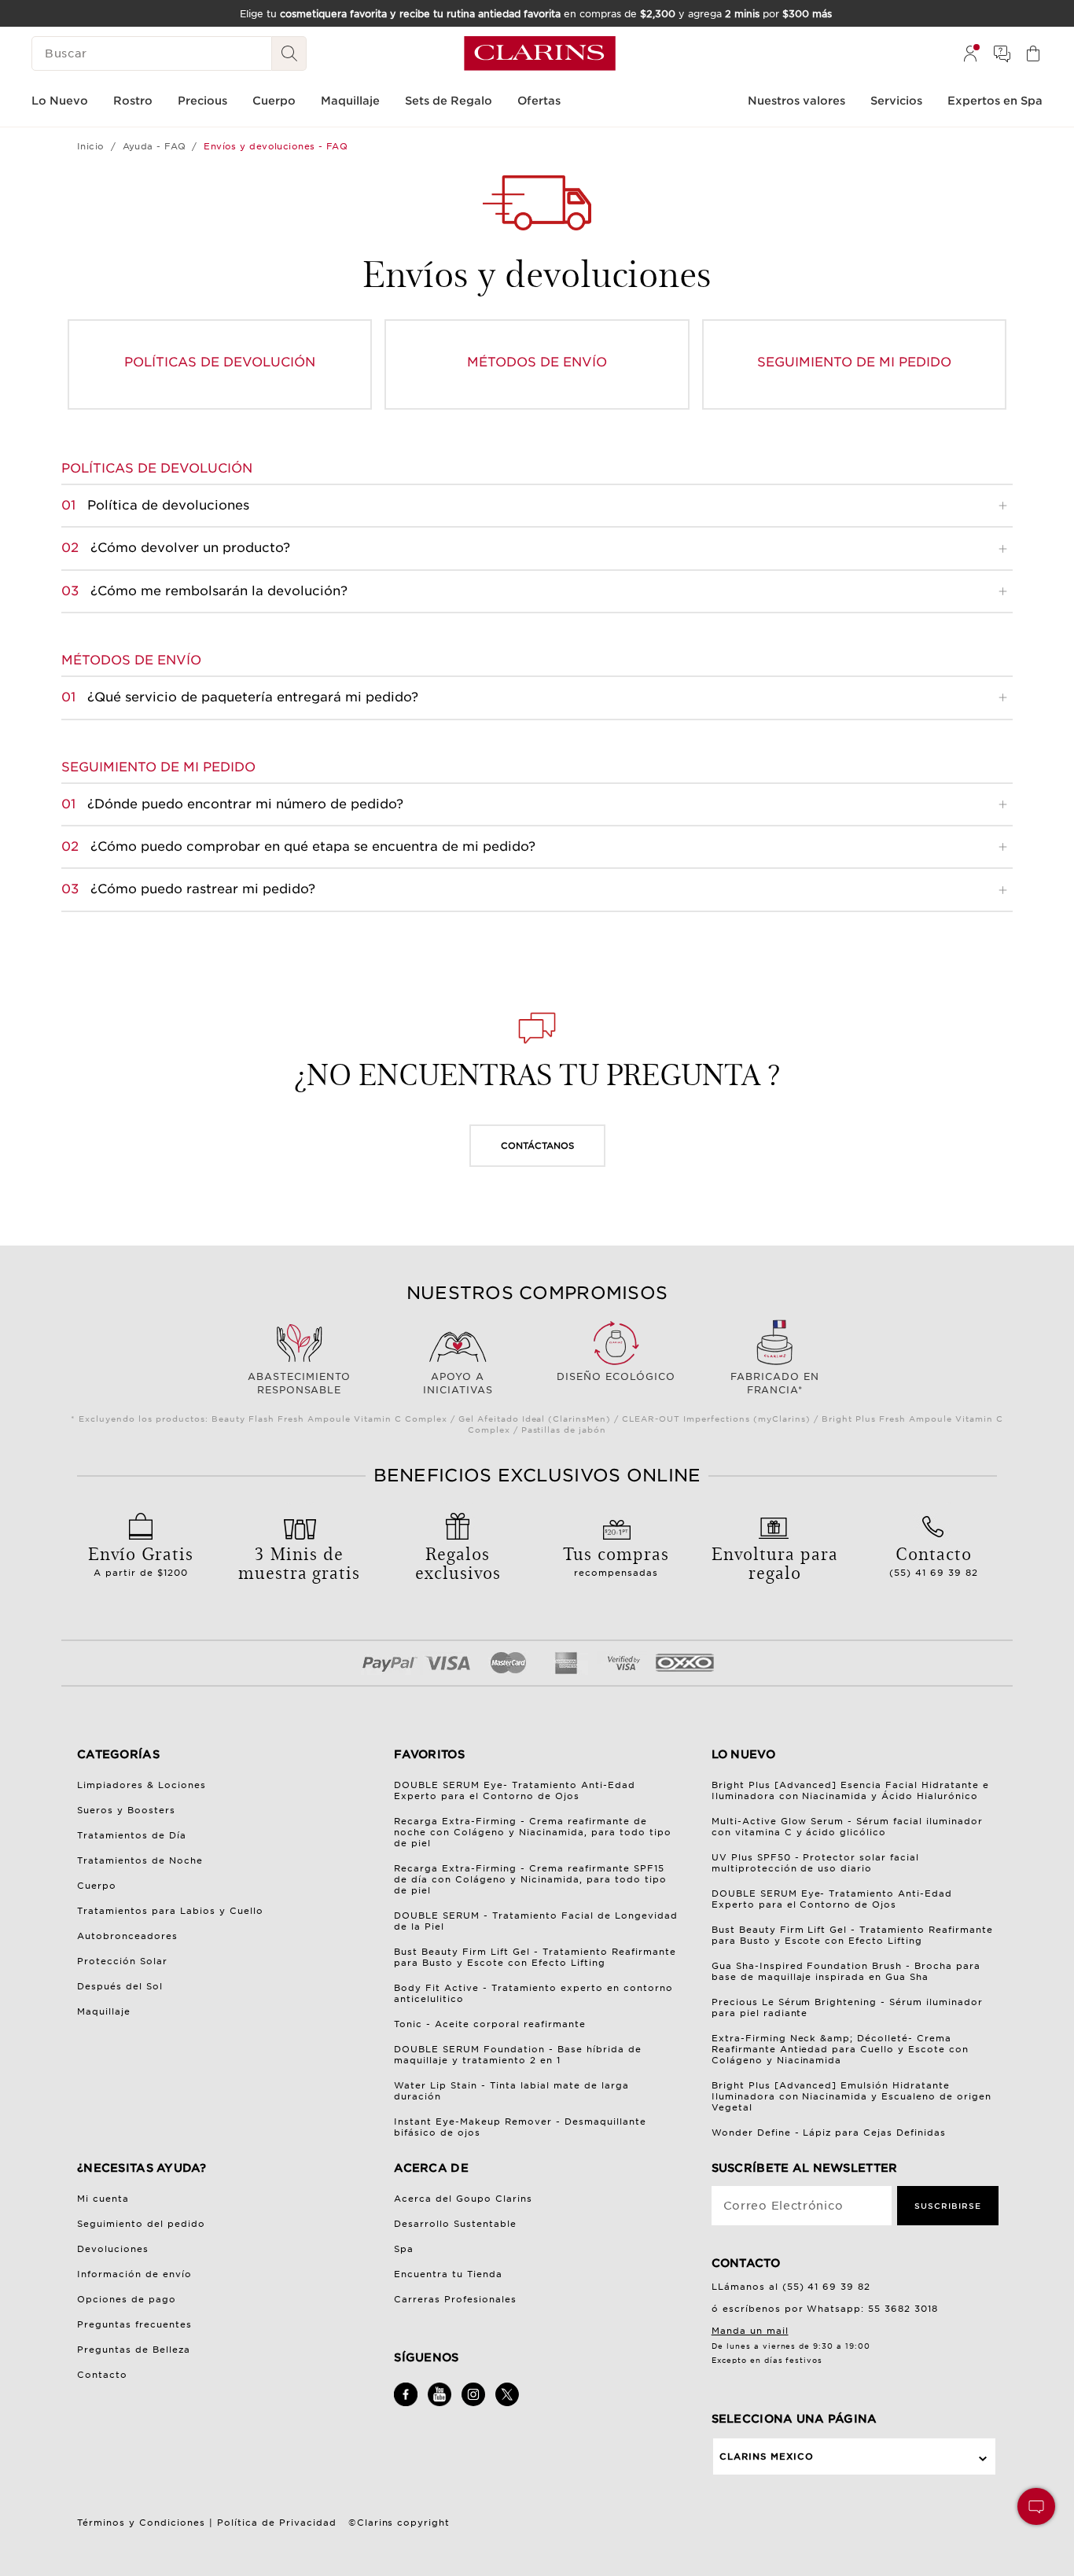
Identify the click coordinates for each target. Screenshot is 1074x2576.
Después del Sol (120, 1986)
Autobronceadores (127, 1936)
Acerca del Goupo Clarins (463, 2199)
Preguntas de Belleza (134, 2350)
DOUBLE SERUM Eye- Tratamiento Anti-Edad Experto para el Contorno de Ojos (515, 1790)
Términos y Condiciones (141, 2523)
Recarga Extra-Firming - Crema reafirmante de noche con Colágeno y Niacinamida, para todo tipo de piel (533, 1832)
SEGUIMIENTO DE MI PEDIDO (854, 362)
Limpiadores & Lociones (142, 1785)
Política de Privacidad (277, 2523)
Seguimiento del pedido (141, 2224)
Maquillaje (104, 2011)
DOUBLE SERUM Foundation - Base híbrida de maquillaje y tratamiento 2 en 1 (518, 2055)
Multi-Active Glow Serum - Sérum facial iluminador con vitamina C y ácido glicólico (848, 1827)
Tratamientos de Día (132, 1835)
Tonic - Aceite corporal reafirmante (490, 2024)
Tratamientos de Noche (140, 1860)
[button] (1036, 2506)
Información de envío (134, 2274)
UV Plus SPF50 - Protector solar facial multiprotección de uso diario (816, 1863)
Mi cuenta (103, 2199)
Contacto (102, 2375)
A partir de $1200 (141, 1559)
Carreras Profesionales (455, 2299)
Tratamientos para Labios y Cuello (170, 1911)
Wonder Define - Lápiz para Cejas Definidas (829, 2133)
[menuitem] (970, 53)
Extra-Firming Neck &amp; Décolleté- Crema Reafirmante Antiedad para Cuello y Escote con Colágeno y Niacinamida (840, 2049)
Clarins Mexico (767, 2456)
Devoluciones (113, 2249)
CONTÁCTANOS (537, 1146)
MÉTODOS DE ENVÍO (537, 362)
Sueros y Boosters (126, 1810)
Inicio (91, 146)
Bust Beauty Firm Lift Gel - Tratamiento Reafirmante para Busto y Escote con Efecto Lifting (535, 1957)
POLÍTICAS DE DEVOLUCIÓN (220, 362)
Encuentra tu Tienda (448, 2274)
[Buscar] (289, 53)
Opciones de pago (127, 2299)
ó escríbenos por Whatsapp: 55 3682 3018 (825, 2309)
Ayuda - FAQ (154, 146)
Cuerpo (97, 1886)
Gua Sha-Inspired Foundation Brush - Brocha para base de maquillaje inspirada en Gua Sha (846, 1971)
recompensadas (616, 1559)
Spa (404, 2249)
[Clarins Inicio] (540, 53)
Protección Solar (122, 1961)
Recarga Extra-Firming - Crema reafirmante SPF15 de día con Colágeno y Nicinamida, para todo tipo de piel (530, 1879)
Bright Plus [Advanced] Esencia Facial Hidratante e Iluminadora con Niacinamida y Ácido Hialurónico (851, 1790)
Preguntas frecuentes (134, 2324)
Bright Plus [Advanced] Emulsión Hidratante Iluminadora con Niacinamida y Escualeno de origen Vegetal (852, 2096)
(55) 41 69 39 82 (934, 1559)
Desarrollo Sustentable (455, 2224)
